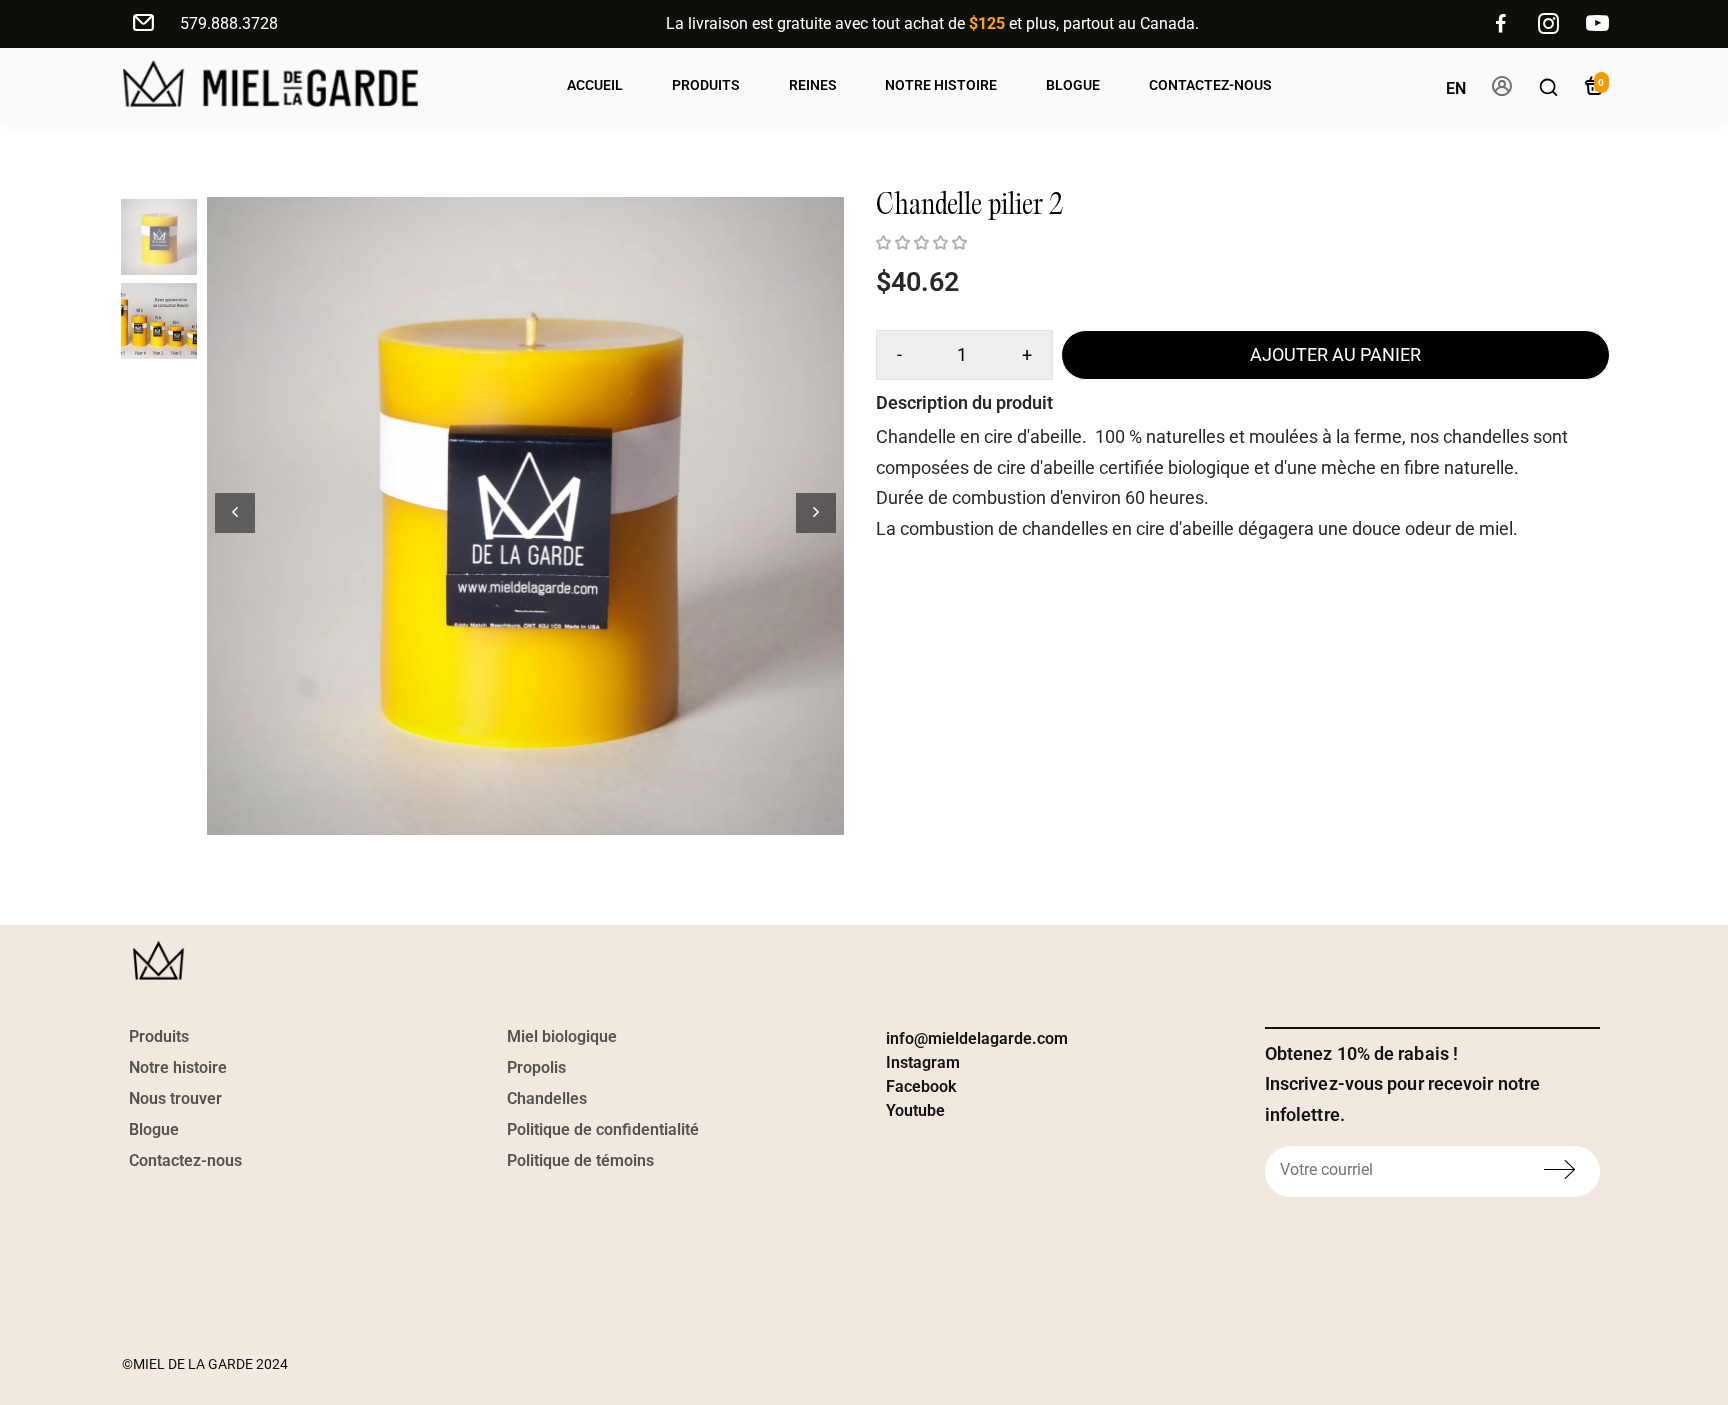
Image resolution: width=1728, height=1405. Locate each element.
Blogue (1073, 85)
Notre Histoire (941, 85)
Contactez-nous (1210, 85)
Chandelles (547, 1098)
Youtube (915, 1110)
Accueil (595, 85)
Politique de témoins (580, 1160)
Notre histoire (178, 1067)
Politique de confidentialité (603, 1129)
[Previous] (235, 513)
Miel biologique (562, 1036)
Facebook (921, 1086)
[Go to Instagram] (1548, 24)
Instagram (923, 1062)
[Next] (816, 513)
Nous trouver (175, 1098)
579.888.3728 (229, 23)
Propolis (536, 1067)
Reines (813, 85)
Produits (706, 85)
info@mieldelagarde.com (977, 1038)
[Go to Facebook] (1501, 24)
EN (1456, 88)
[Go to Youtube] (1597, 24)
